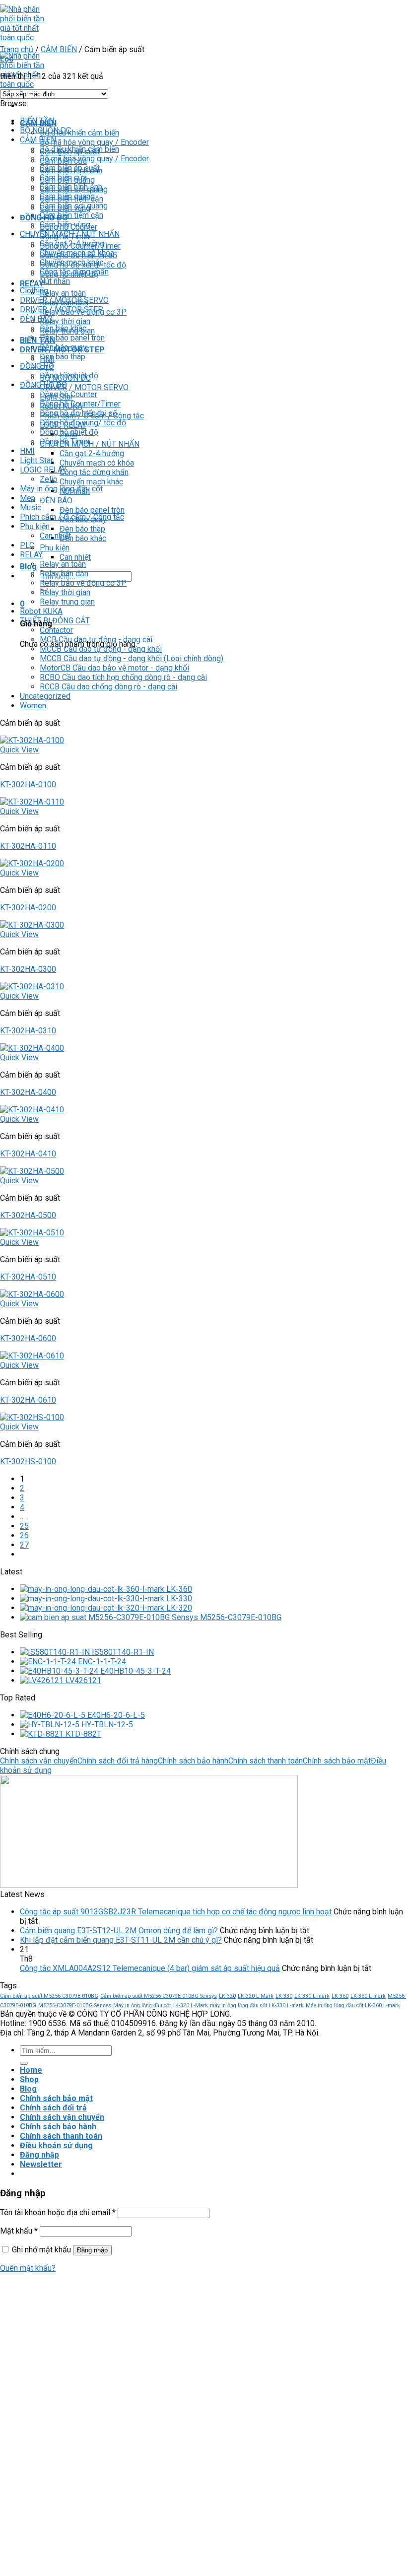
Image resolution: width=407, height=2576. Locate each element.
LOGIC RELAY (43, 470)
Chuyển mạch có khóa (97, 463)
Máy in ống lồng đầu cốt (61, 489)
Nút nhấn (55, 281)
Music (31, 508)
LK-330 (284, 1996)
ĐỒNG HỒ (37, 366)
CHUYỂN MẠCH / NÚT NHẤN (70, 234)
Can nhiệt (75, 557)
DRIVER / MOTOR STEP (62, 309)
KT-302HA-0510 (28, 1277)
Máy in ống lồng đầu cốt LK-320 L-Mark (161, 2005)
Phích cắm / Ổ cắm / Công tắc (72, 517)
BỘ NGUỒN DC (45, 130)
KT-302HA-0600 (28, 1338)
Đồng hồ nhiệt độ (69, 375)
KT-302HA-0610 (28, 1400)
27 (24, 1545)
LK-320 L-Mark (256, 1996)
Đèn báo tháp (82, 529)
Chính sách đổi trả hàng (118, 1761)
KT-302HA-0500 (28, 1215)
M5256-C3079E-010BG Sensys (75, 2005)
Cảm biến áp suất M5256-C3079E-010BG (49, 1996)
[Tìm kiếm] (24, 2063)
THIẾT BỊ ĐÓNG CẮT (55, 621)
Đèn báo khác (83, 538)
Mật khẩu (19, 2231)
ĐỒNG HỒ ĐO (43, 385)
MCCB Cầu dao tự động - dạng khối (101, 649)
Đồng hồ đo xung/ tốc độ (83, 423)
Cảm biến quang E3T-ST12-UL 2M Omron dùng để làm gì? (119, 1931)
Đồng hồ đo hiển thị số (78, 413)
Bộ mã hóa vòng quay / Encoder (94, 142)
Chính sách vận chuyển (39, 1761)
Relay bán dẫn (64, 574)
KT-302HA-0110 (28, 846)
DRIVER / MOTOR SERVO (84, 387)
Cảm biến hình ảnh (71, 187)
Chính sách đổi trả (53, 2108)
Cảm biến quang (67, 196)
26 (24, 1535)
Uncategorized (45, 696)
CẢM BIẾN (59, 49)
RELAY (31, 555)
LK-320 (227, 1996)
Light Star (36, 460)
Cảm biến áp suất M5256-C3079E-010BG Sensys (159, 1996)
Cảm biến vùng (65, 225)
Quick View (19, 750)
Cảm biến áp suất (70, 168)
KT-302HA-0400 (28, 1092)
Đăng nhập (92, 2250)
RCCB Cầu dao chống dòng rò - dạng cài (108, 687)
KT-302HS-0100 (28, 1461)
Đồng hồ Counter (68, 394)
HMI (27, 451)
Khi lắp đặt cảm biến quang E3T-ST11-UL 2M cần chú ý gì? (121, 1940)
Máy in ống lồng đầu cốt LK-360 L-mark (353, 2005)
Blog (28, 567)
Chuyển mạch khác (91, 482)
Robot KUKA (41, 611)
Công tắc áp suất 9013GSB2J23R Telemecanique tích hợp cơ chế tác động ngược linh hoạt (176, 1912)
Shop (29, 2079)
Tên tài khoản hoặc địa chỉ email (58, 2212)
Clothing (34, 291)
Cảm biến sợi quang (74, 206)
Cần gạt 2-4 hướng (92, 453)
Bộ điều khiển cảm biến (79, 133)
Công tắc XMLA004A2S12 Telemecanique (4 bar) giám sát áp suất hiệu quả (150, 1968)
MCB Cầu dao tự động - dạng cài (96, 640)
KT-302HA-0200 (28, 908)
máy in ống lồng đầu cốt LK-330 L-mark (257, 2005)
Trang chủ (17, 49)
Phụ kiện (55, 548)
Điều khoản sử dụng (56, 2145)
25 (24, 1526)
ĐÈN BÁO (56, 501)
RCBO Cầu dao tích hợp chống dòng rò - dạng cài (123, 677)
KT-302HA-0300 (28, 969)
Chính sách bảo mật (337, 1761)
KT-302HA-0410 (28, 1154)
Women (33, 706)
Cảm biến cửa (63, 177)
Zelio (49, 479)
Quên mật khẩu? (28, 2268)
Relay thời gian (65, 321)
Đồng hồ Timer (65, 441)
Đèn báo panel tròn (92, 510)
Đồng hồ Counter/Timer (80, 404)
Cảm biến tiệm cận (71, 215)
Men (28, 498)
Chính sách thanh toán (266, 1761)
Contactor (56, 630)
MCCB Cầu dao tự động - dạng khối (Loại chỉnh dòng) (132, 658)
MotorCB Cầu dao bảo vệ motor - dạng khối (114, 668)
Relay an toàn (63, 293)
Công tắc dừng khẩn (94, 472)
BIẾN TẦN (37, 340)
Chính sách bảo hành (193, 1761)
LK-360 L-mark (368, 1996)
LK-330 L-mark (312, 1996)
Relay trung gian (67, 602)
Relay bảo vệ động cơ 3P (83, 583)
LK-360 (340, 1996)
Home (31, 2070)
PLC (27, 545)
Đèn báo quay (63, 347)
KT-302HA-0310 (28, 1031)
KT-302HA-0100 (28, 784)
